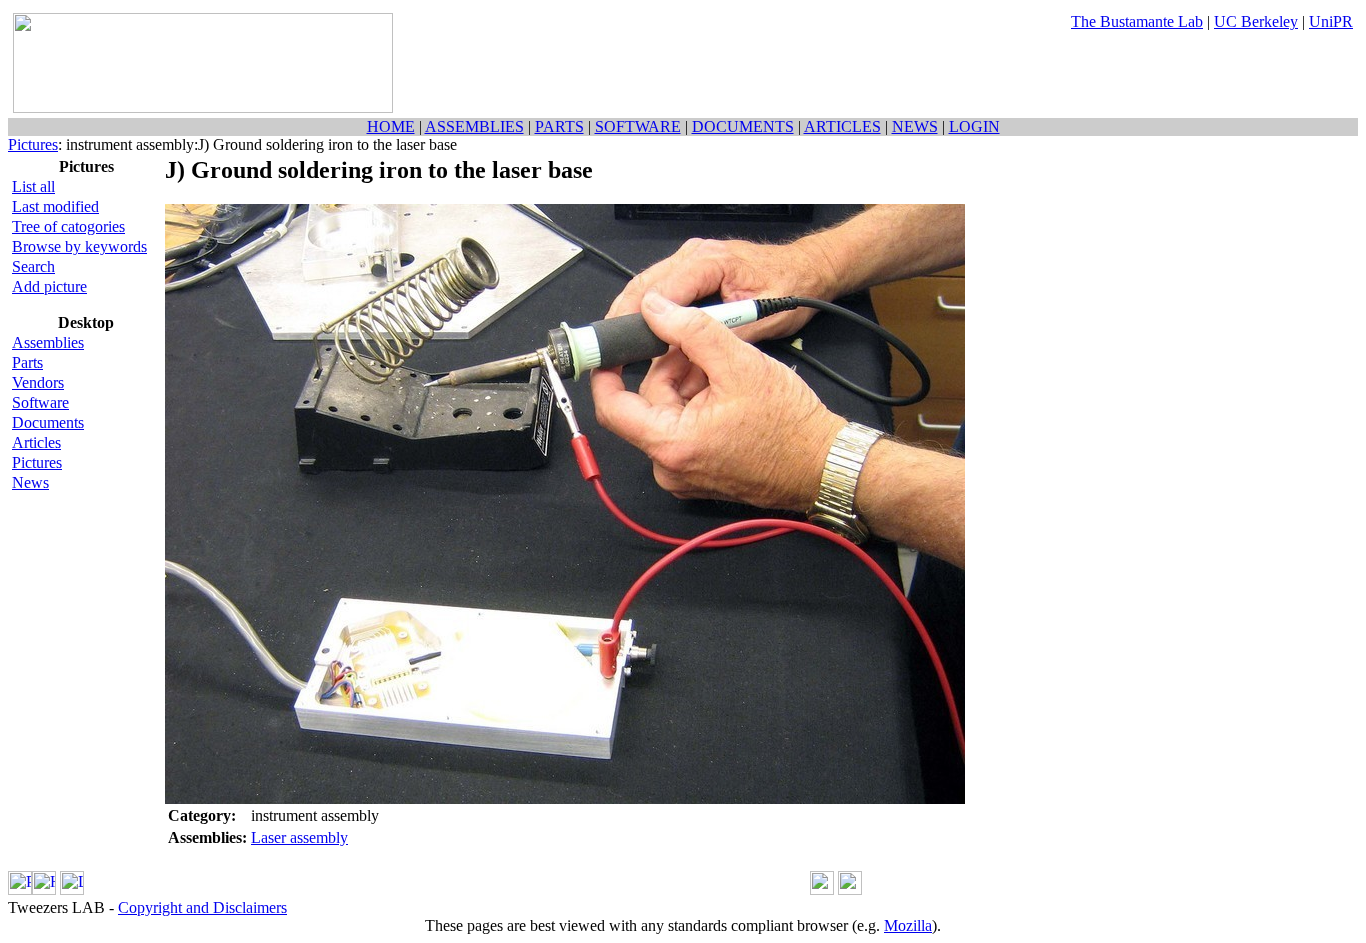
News (30, 482)
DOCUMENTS (743, 126)
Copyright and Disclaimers (202, 907)
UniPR (1331, 21)
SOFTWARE (638, 126)
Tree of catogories (68, 226)
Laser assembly (299, 837)
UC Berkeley (1256, 21)
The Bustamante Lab (1137, 21)
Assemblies (48, 342)
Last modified (55, 206)
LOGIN (974, 126)
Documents (48, 422)
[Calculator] (822, 889)
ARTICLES (842, 126)
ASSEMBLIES (474, 126)
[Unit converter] (850, 889)
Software (40, 402)
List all (33, 186)
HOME (391, 126)
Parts (27, 362)
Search (33, 266)
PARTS (559, 126)
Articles (36, 442)
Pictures (33, 144)
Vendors (38, 382)
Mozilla (908, 925)
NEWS (915, 126)
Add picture (49, 286)
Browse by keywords (79, 246)
